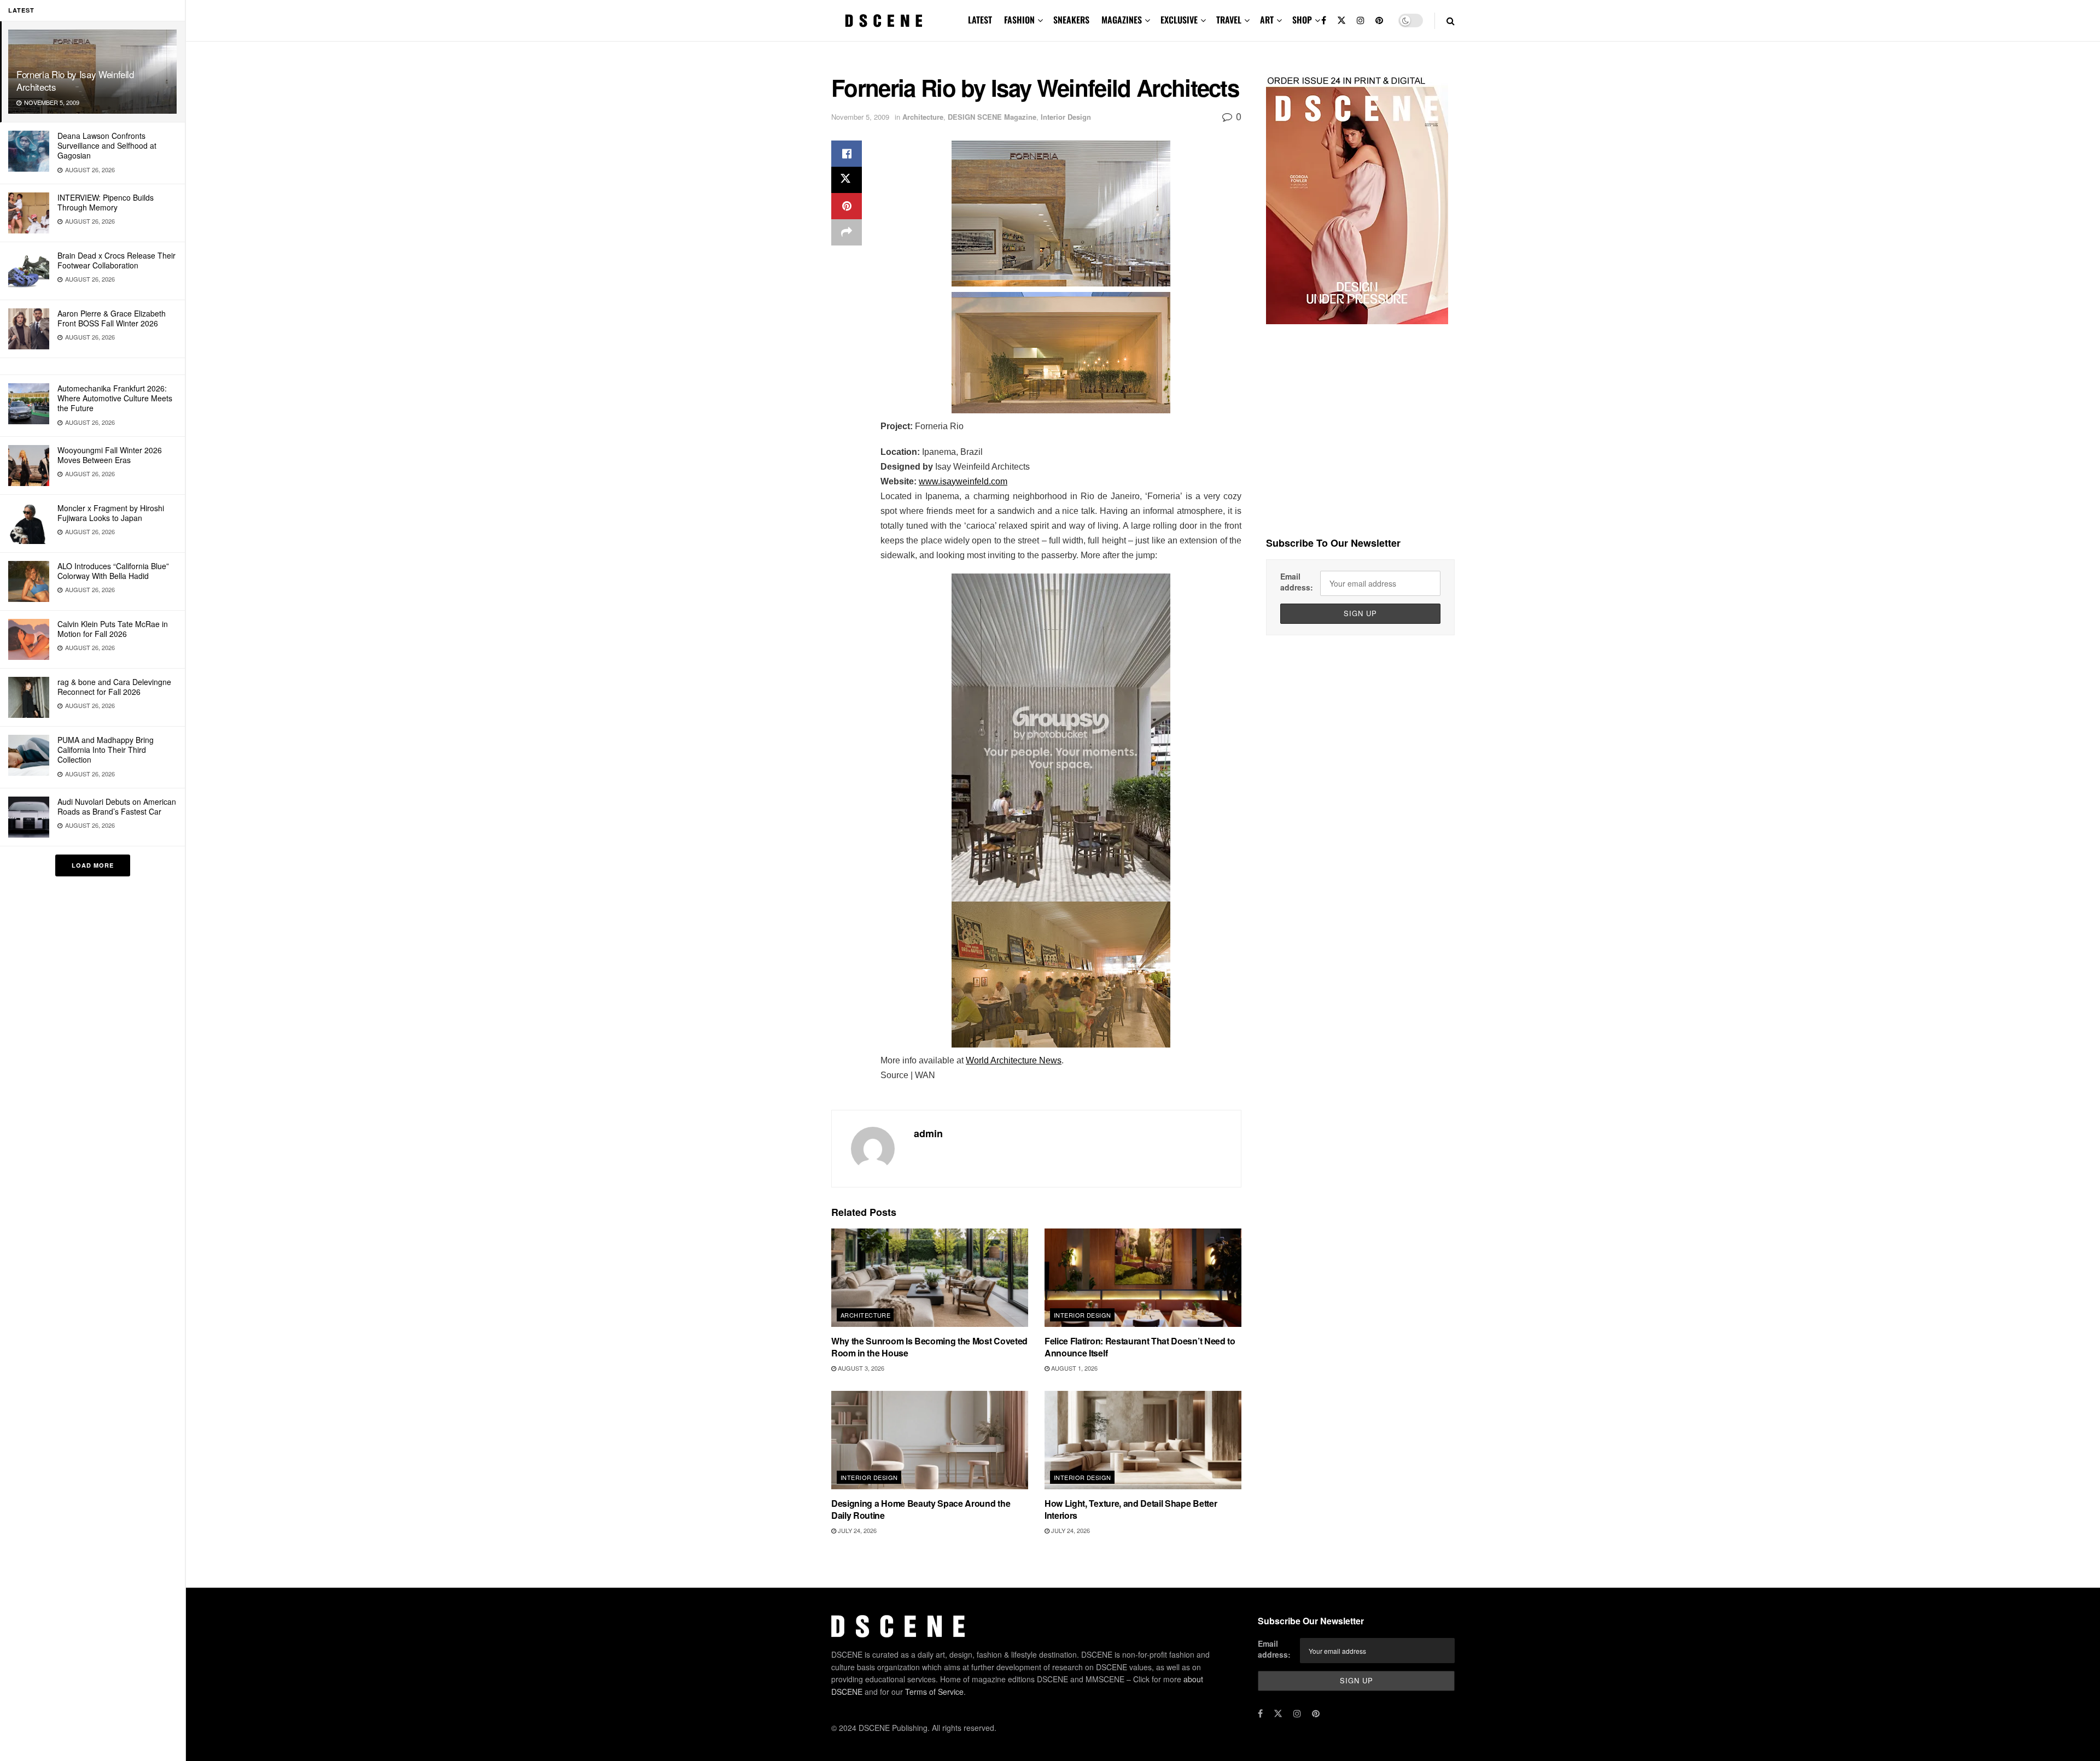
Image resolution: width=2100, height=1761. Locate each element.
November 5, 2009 (860, 117)
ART (1267, 20)
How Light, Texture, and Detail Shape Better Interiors (1131, 1509)
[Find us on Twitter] (1341, 21)
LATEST (980, 20)
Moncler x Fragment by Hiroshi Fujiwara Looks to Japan (111, 513)
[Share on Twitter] (847, 180)
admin (928, 1133)
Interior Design (1066, 117)
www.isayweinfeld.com (963, 481)
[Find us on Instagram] (1361, 21)
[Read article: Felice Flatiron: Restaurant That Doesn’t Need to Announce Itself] (1143, 1278)
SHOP (1302, 20)
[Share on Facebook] (847, 154)
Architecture (923, 117)
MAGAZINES (1122, 20)
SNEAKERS (1071, 20)
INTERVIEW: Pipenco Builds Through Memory (106, 202)
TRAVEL (1229, 20)
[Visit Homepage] (884, 21)
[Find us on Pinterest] (1379, 21)
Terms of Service (934, 1692)
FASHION (1019, 20)
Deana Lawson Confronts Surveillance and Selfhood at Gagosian (107, 145)
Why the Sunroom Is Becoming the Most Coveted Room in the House (929, 1347)
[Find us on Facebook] (1324, 21)
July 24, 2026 (856, 1530)
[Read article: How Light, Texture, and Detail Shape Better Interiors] (1143, 1440)
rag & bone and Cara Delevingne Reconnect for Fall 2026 (114, 687)
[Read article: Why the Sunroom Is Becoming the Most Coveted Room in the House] (930, 1278)
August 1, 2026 (1074, 1368)
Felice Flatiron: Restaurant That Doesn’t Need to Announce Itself (1140, 1347)
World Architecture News (1014, 1060)
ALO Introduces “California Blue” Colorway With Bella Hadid (113, 571)
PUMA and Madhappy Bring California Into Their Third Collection (106, 750)
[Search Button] (1451, 21)
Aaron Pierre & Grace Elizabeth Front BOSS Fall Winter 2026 (112, 318)
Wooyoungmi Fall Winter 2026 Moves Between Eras (110, 455)
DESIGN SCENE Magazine (992, 117)
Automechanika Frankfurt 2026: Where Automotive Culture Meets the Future (115, 398)
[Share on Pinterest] (847, 206)
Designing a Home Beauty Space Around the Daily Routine (921, 1509)
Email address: (1297, 582)
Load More (93, 865)
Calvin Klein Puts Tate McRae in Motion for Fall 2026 (113, 629)
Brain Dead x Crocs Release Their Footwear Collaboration (116, 260)
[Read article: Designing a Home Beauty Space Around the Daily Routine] (930, 1440)
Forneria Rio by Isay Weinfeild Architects (75, 80)
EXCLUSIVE (1179, 20)
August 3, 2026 (860, 1368)
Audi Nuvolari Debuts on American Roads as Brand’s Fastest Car (117, 806)
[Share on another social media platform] (847, 232)
